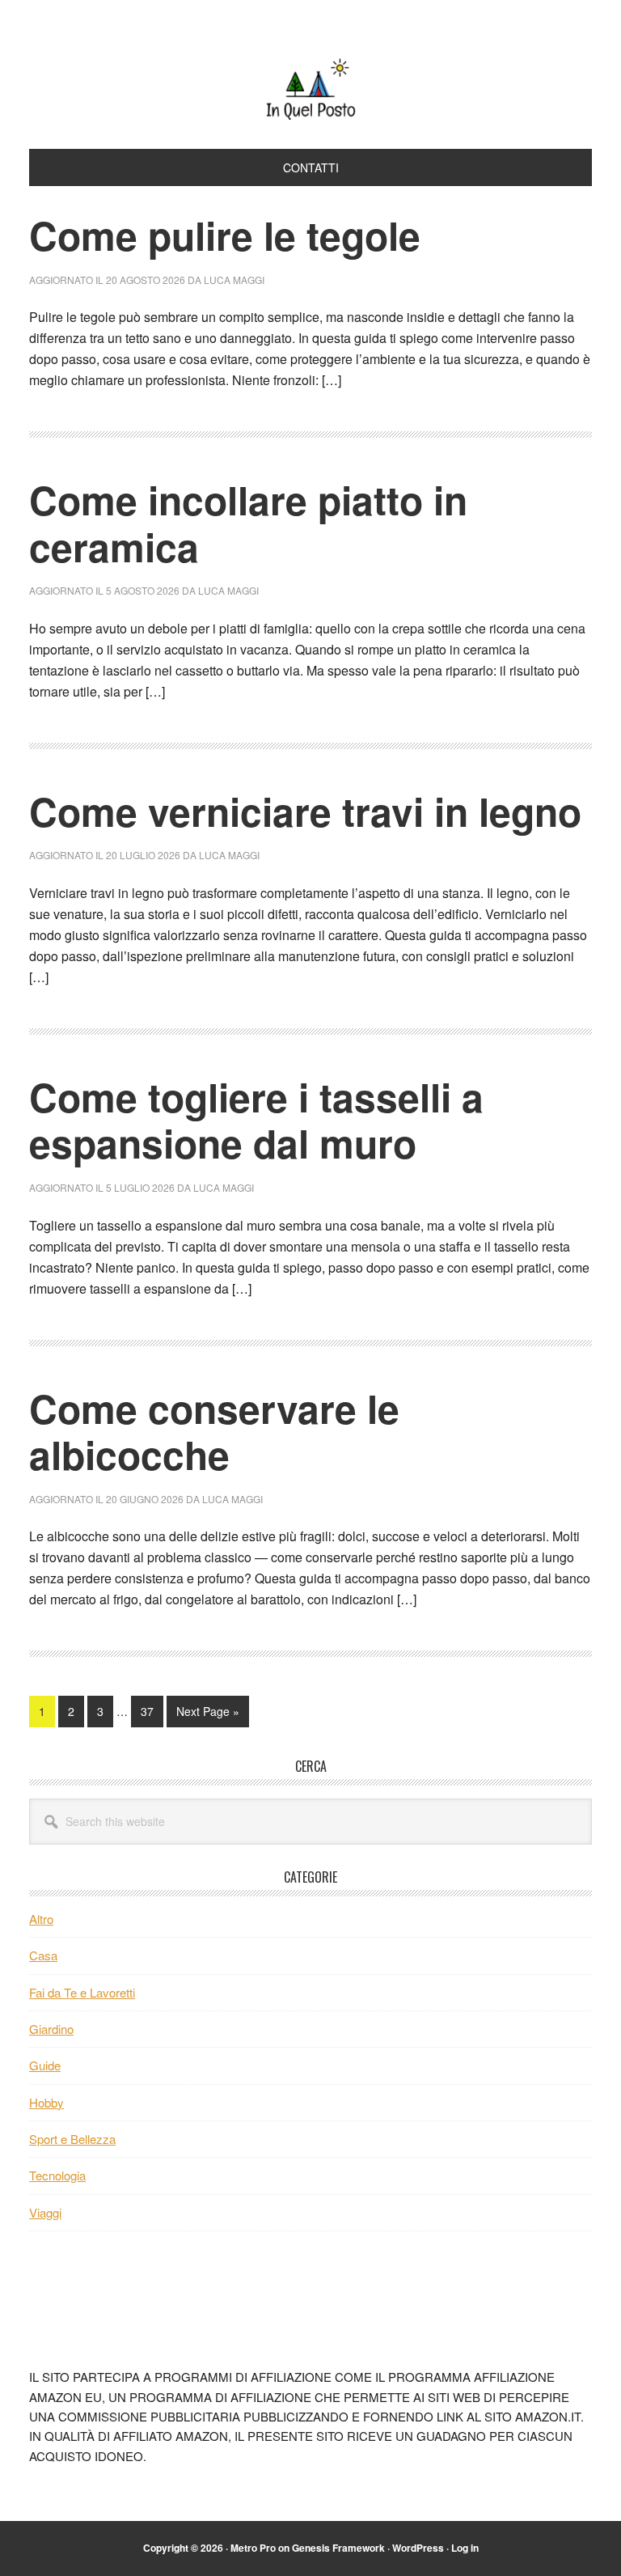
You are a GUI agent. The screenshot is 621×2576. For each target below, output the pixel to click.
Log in (465, 2548)
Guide (45, 2065)
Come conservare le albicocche (214, 1432)
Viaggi (45, 2212)
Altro (41, 1919)
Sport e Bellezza (72, 2139)
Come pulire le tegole (225, 235)
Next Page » (207, 1715)
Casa (43, 1955)
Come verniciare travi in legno (305, 811)
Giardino (51, 2029)
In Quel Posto (310, 87)
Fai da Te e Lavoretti (82, 1992)
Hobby (46, 2102)
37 (152, 1711)
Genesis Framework (338, 2548)
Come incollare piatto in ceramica (248, 523)
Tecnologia (57, 2175)
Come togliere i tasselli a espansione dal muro (256, 1120)
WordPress (418, 2548)
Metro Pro (253, 2548)
